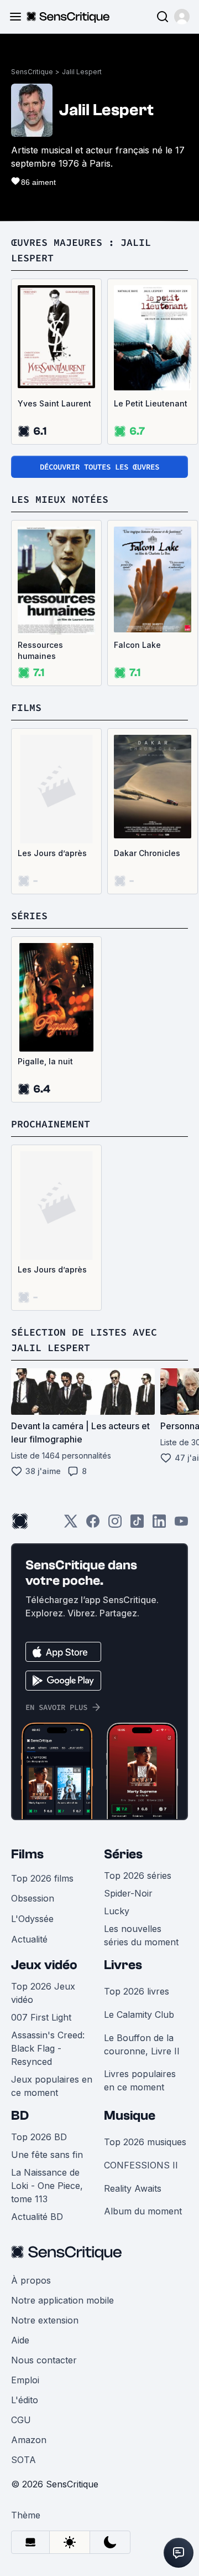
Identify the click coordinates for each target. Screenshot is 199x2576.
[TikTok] (137, 1525)
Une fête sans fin (47, 2155)
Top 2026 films (42, 1878)
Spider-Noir (128, 1893)
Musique (130, 2116)
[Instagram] (115, 1525)
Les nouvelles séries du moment (141, 1935)
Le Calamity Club (139, 2015)
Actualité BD (37, 2217)
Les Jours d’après (52, 853)
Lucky (117, 1911)
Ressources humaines (40, 650)
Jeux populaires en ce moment (52, 2086)
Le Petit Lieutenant (151, 403)
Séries (123, 1854)
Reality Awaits (133, 2188)
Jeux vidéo (44, 1965)
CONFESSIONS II (141, 2165)
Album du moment (143, 2211)
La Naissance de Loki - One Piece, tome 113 (47, 2186)
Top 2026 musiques (145, 2142)
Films (27, 1854)
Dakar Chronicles (147, 853)
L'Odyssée (32, 1919)
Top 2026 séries (138, 1876)
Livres (123, 1965)
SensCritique (32, 72)
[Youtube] (181, 1525)
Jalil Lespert (82, 72)
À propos (31, 2280)
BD (20, 2116)
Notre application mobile (62, 2300)
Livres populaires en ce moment (140, 2080)
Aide (20, 2340)
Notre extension (45, 2320)
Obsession (33, 1898)
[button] (182, 17)
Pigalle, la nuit (45, 1061)
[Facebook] (93, 1525)
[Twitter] (71, 1525)
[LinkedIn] (159, 1525)
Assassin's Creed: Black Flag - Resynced (48, 2048)
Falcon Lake (137, 645)
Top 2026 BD (39, 2137)
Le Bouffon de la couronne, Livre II (142, 2044)
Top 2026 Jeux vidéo (43, 1993)
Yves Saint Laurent (54, 403)
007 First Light (41, 2017)
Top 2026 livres (137, 1991)
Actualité (29, 1939)
